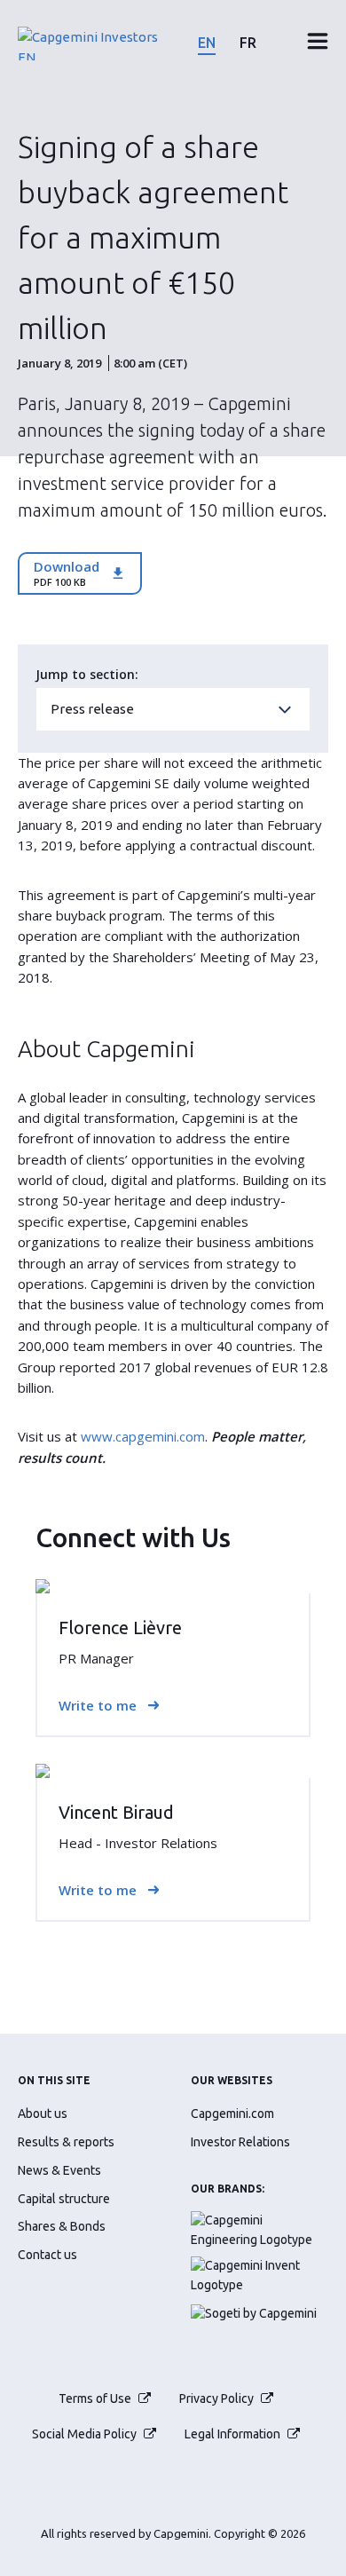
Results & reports (66, 2142)
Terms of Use (95, 2398)
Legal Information (232, 2434)
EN (207, 43)
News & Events (59, 2170)
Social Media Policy (84, 2434)
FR (248, 43)
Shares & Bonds (62, 2226)
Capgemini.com (232, 2114)
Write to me (98, 1706)
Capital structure (64, 2199)
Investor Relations (240, 2142)
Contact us (47, 2255)
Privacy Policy (216, 2398)
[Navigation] (313, 41)
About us (43, 2114)
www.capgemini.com (143, 1436)
